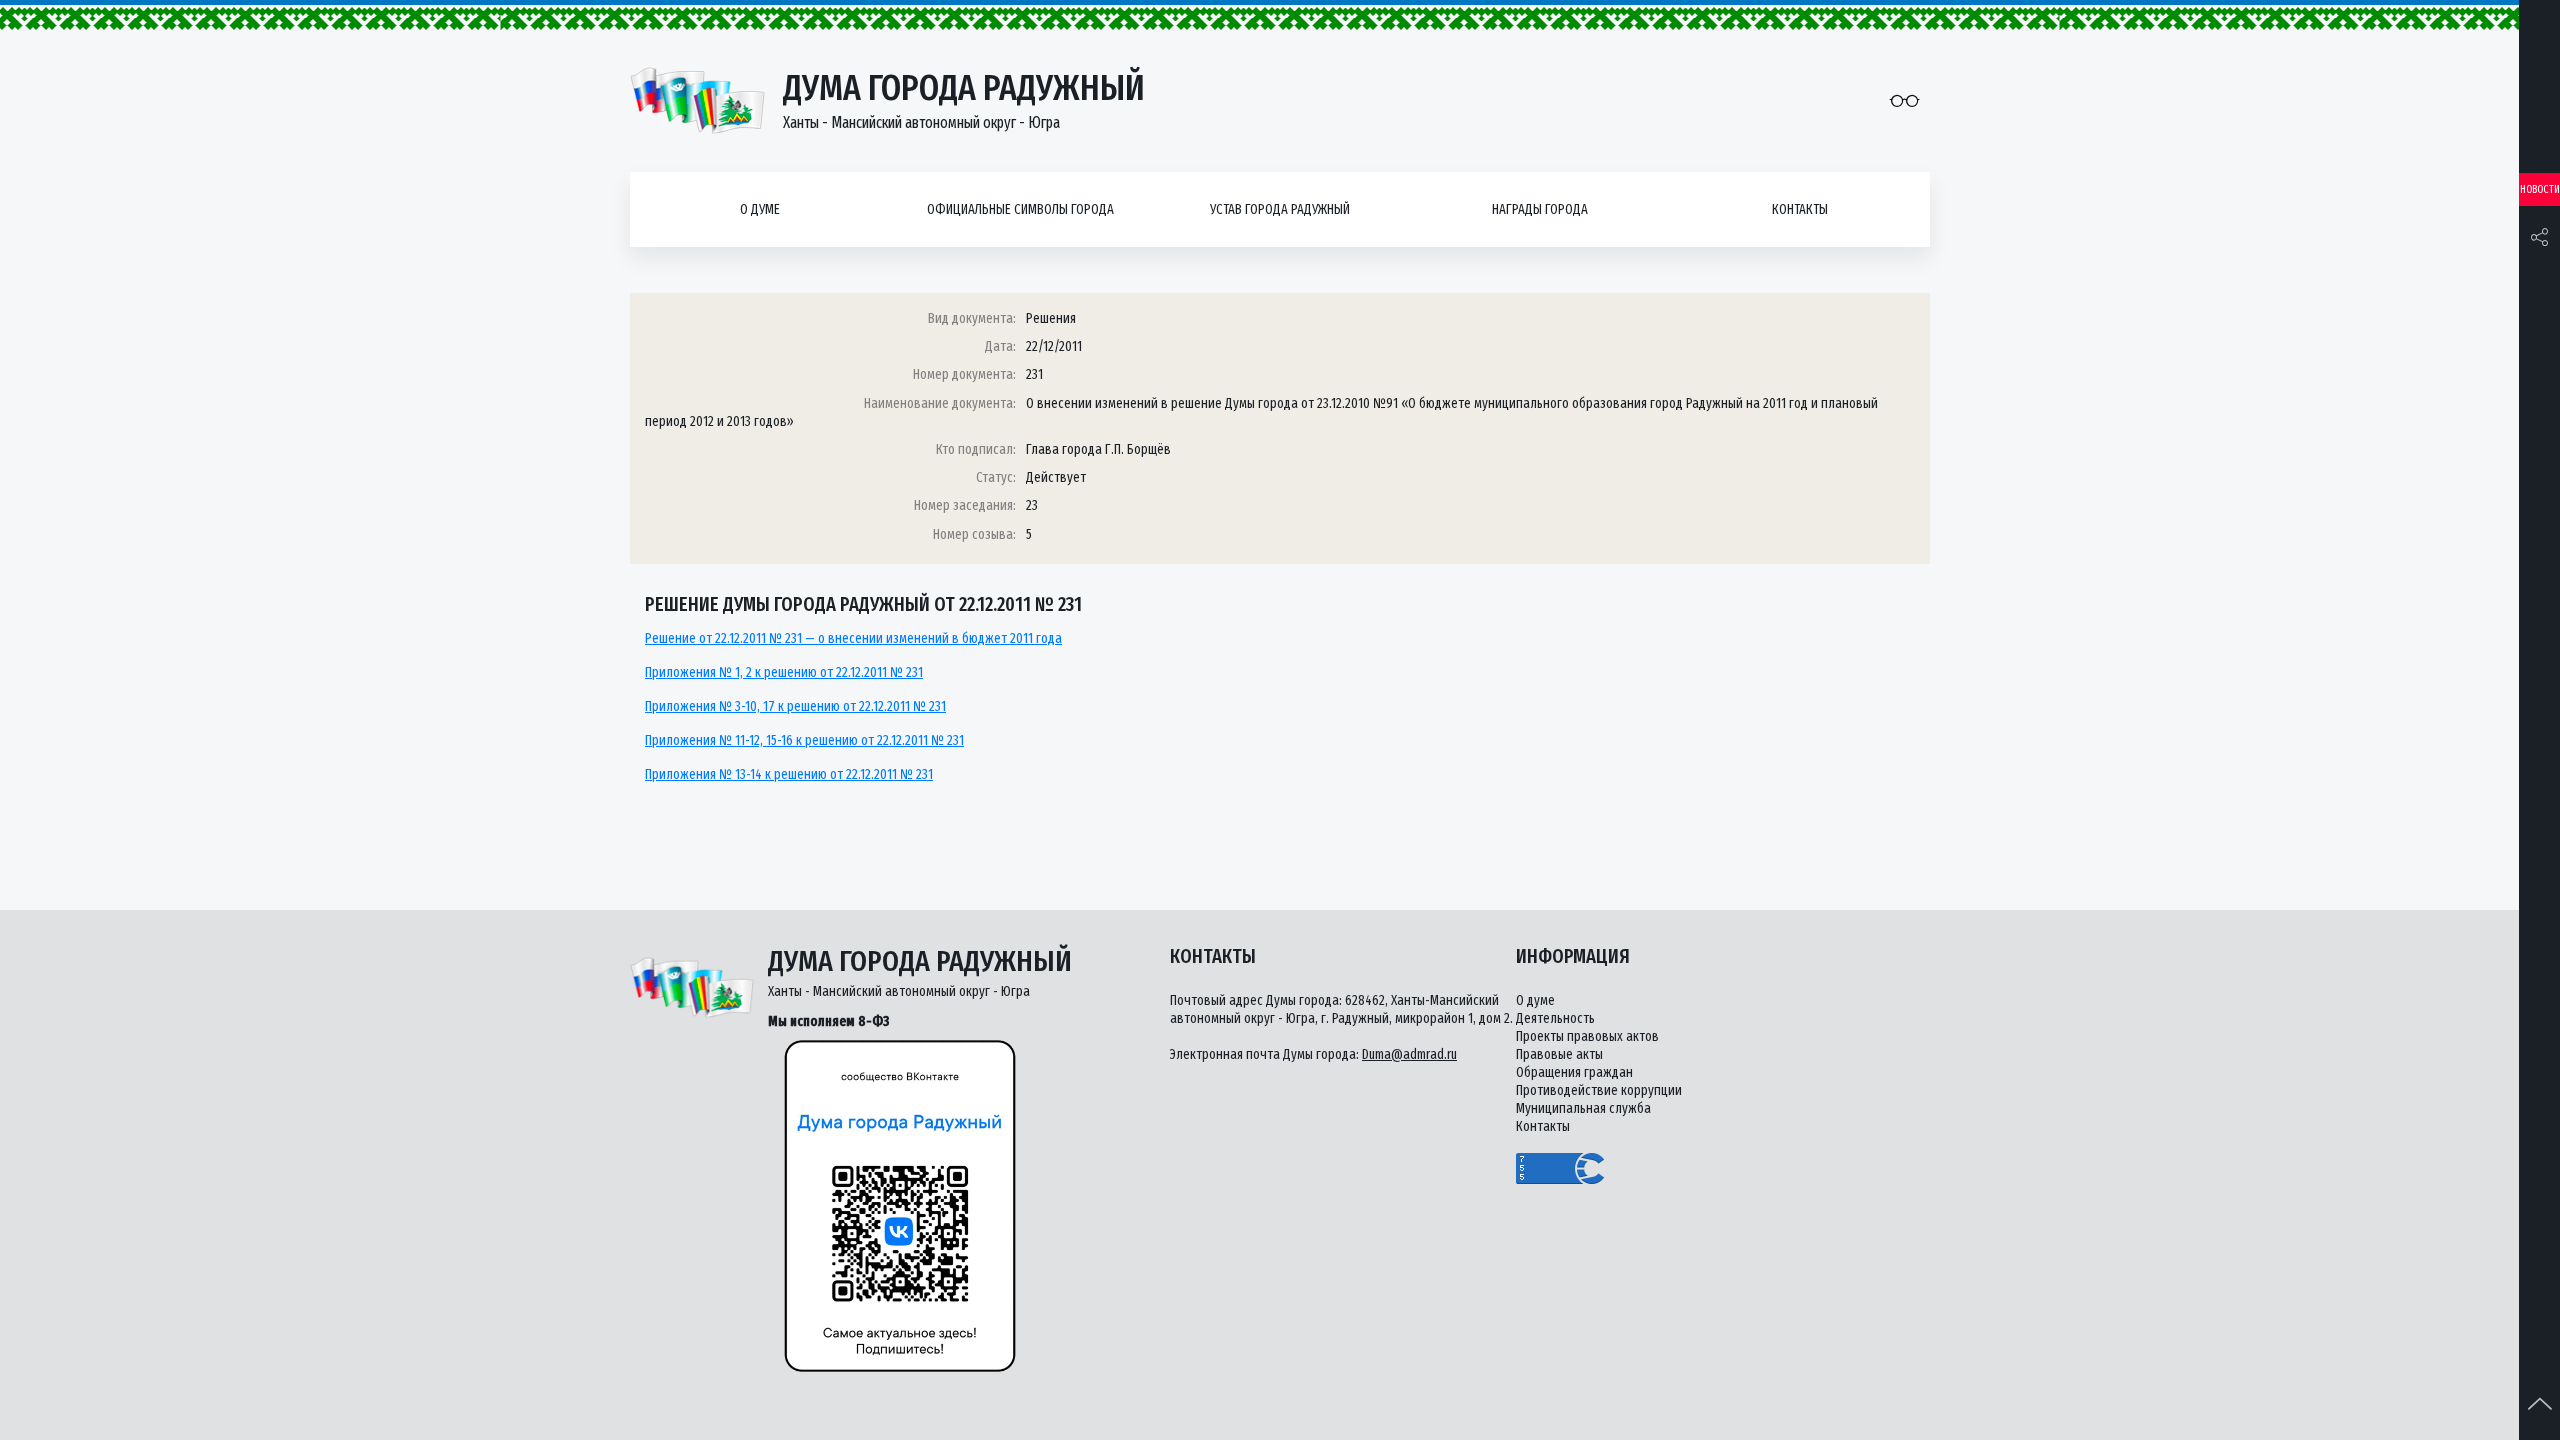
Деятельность (1555, 1018)
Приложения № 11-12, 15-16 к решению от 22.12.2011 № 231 (804, 740)
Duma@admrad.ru (1409, 1054)
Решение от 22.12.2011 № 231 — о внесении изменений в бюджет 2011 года (853, 638)
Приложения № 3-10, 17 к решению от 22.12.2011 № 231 (795, 706)
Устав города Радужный (1280, 209)
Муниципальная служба (1583, 1108)
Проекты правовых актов (1587, 1036)
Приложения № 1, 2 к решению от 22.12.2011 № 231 (784, 672)
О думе (760, 209)
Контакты (1800, 209)
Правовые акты (1559, 1054)
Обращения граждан (1574, 1072)
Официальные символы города (1020, 209)
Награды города (1540, 209)
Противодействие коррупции (1599, 1090)
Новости (2540, 189)
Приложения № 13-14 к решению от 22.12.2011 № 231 (789, 774)
